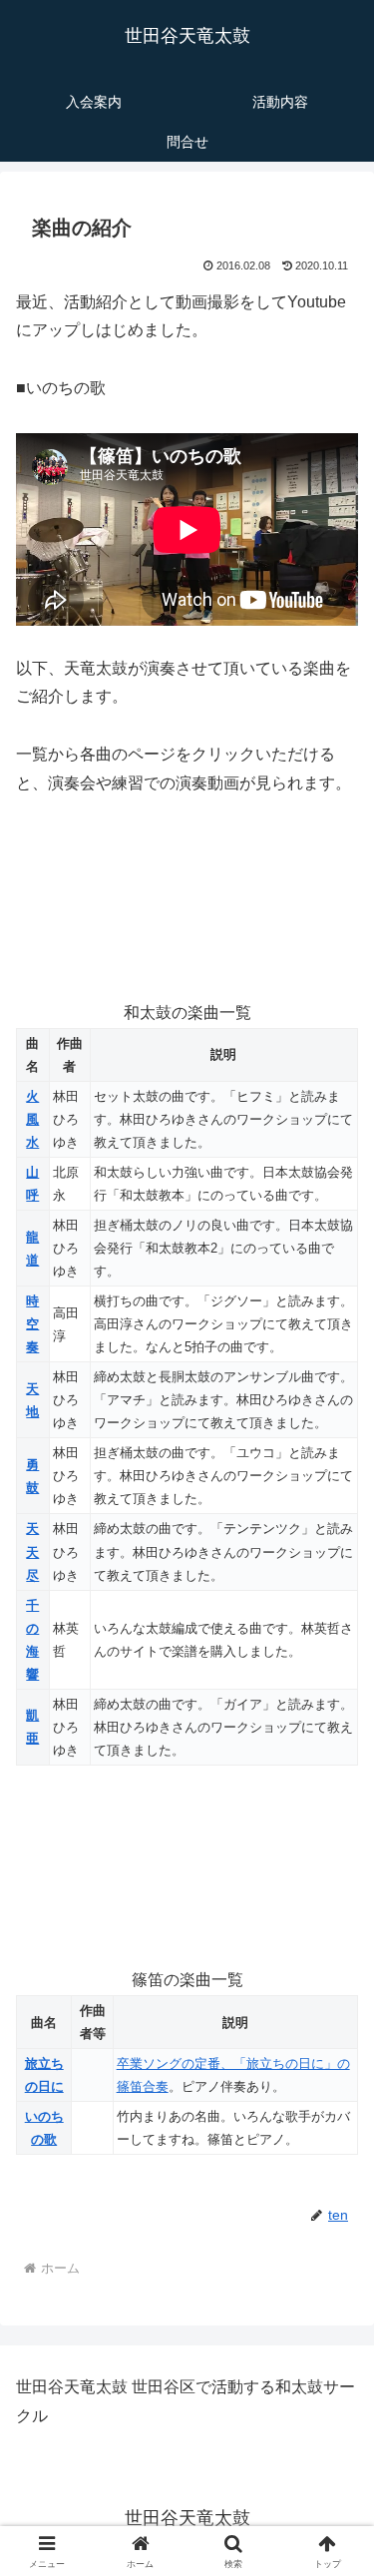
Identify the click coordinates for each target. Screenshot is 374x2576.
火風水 (32, 1119)
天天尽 (32, 1551)
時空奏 (32, 1324)
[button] (335, 2414)
